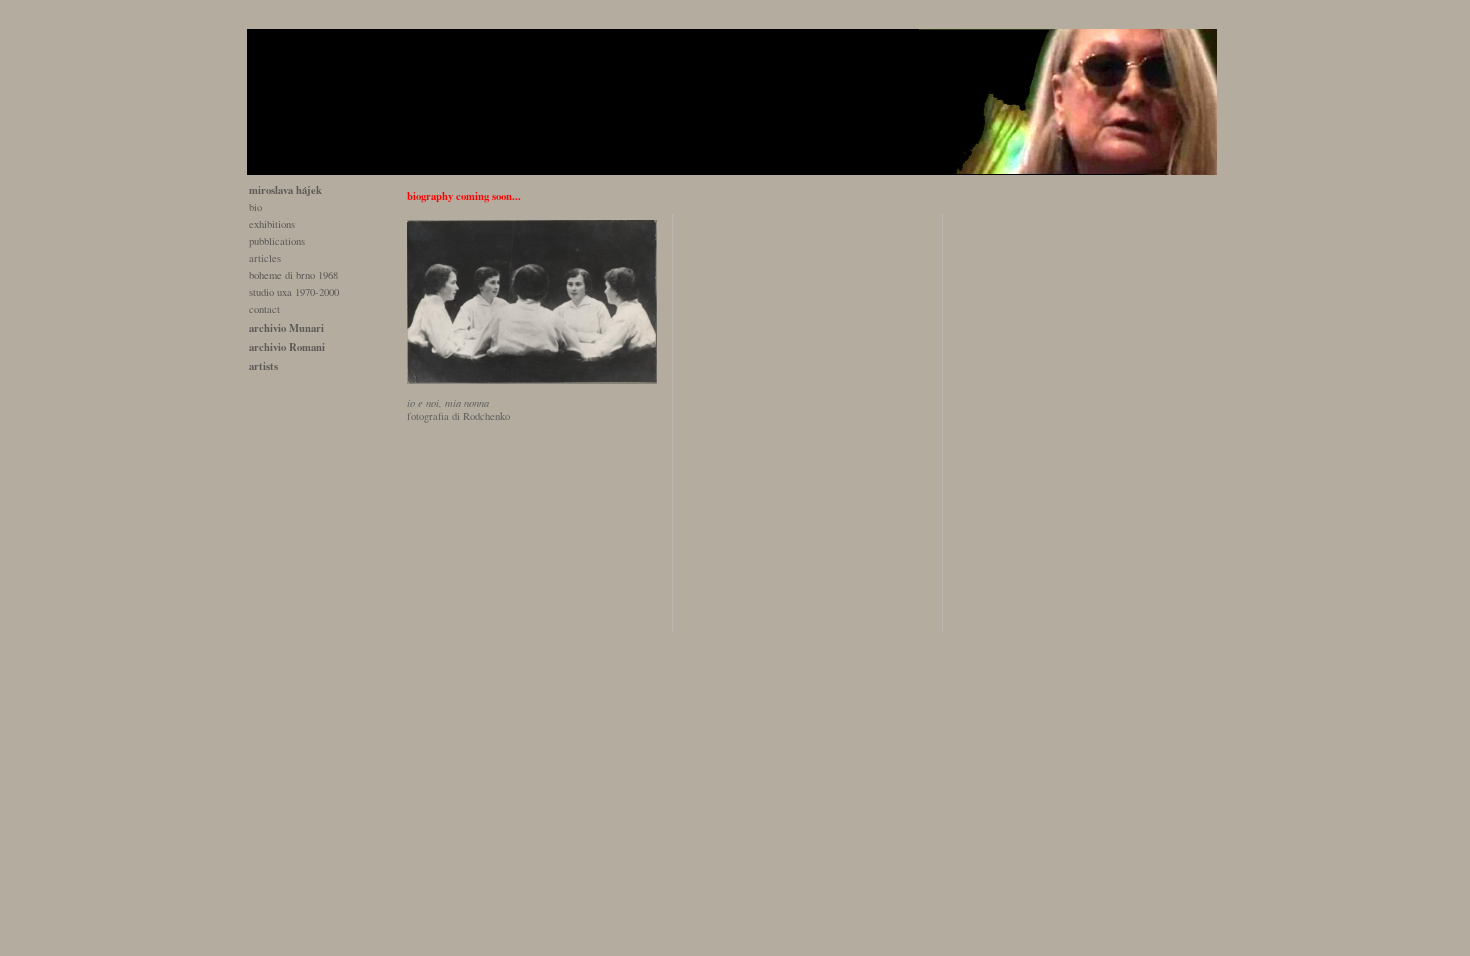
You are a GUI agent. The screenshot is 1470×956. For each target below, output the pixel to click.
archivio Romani (287, 347)
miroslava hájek (285, 190)
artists (263, 366)
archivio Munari (286, 328)
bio (255, 207)
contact (264, 309)
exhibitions (272, 224)
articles (265, 258)
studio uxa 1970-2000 (294, 292)
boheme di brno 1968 (293, 275)
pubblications (277, 241)
